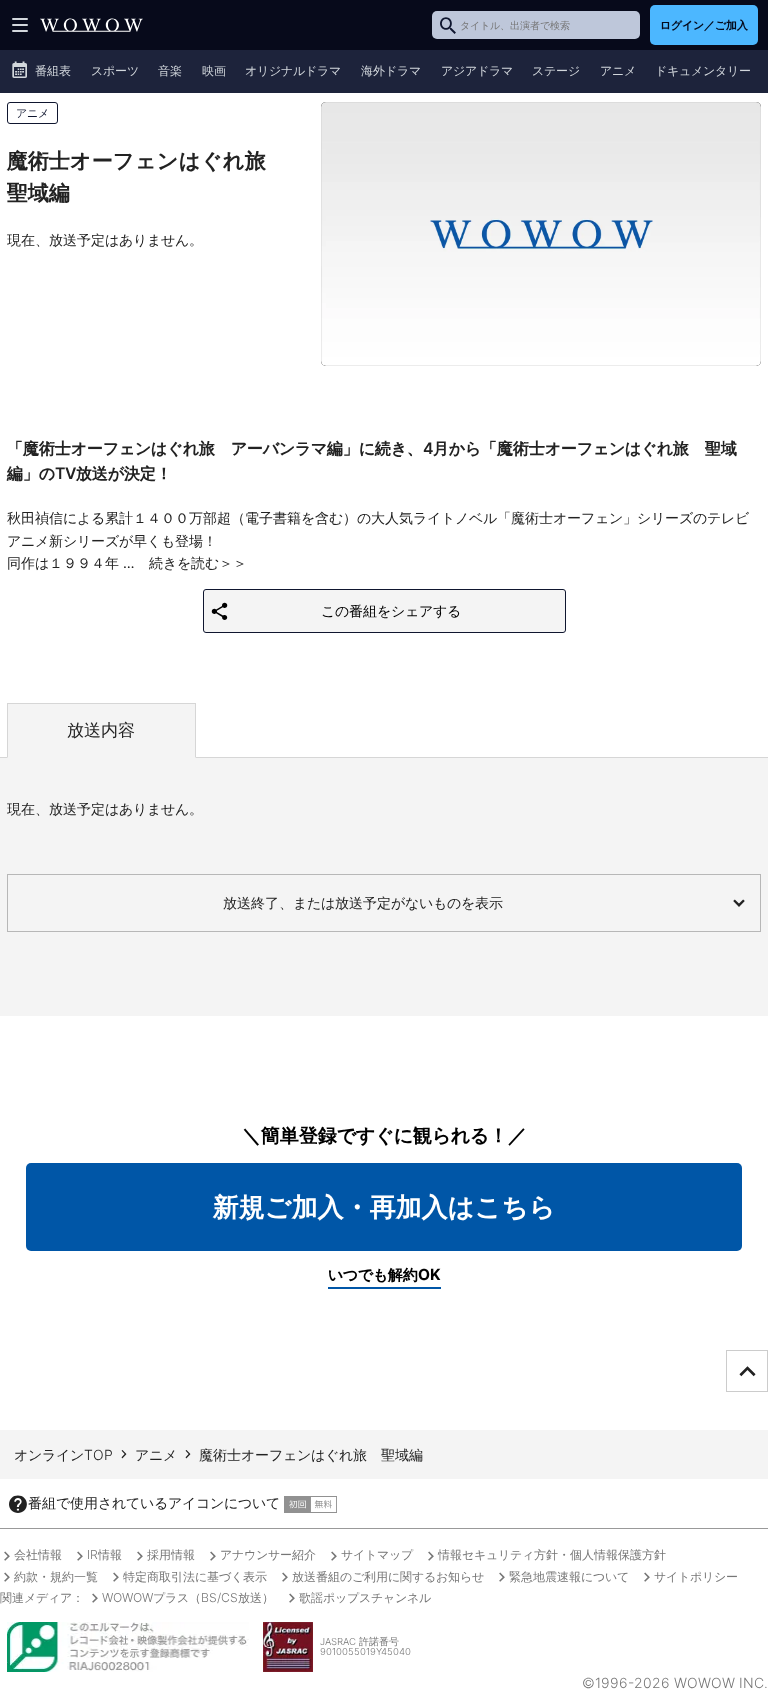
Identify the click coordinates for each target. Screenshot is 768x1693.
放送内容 (101, 730)
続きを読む (184, 562)
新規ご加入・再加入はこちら (384, 1206)
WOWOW (91, 25)
